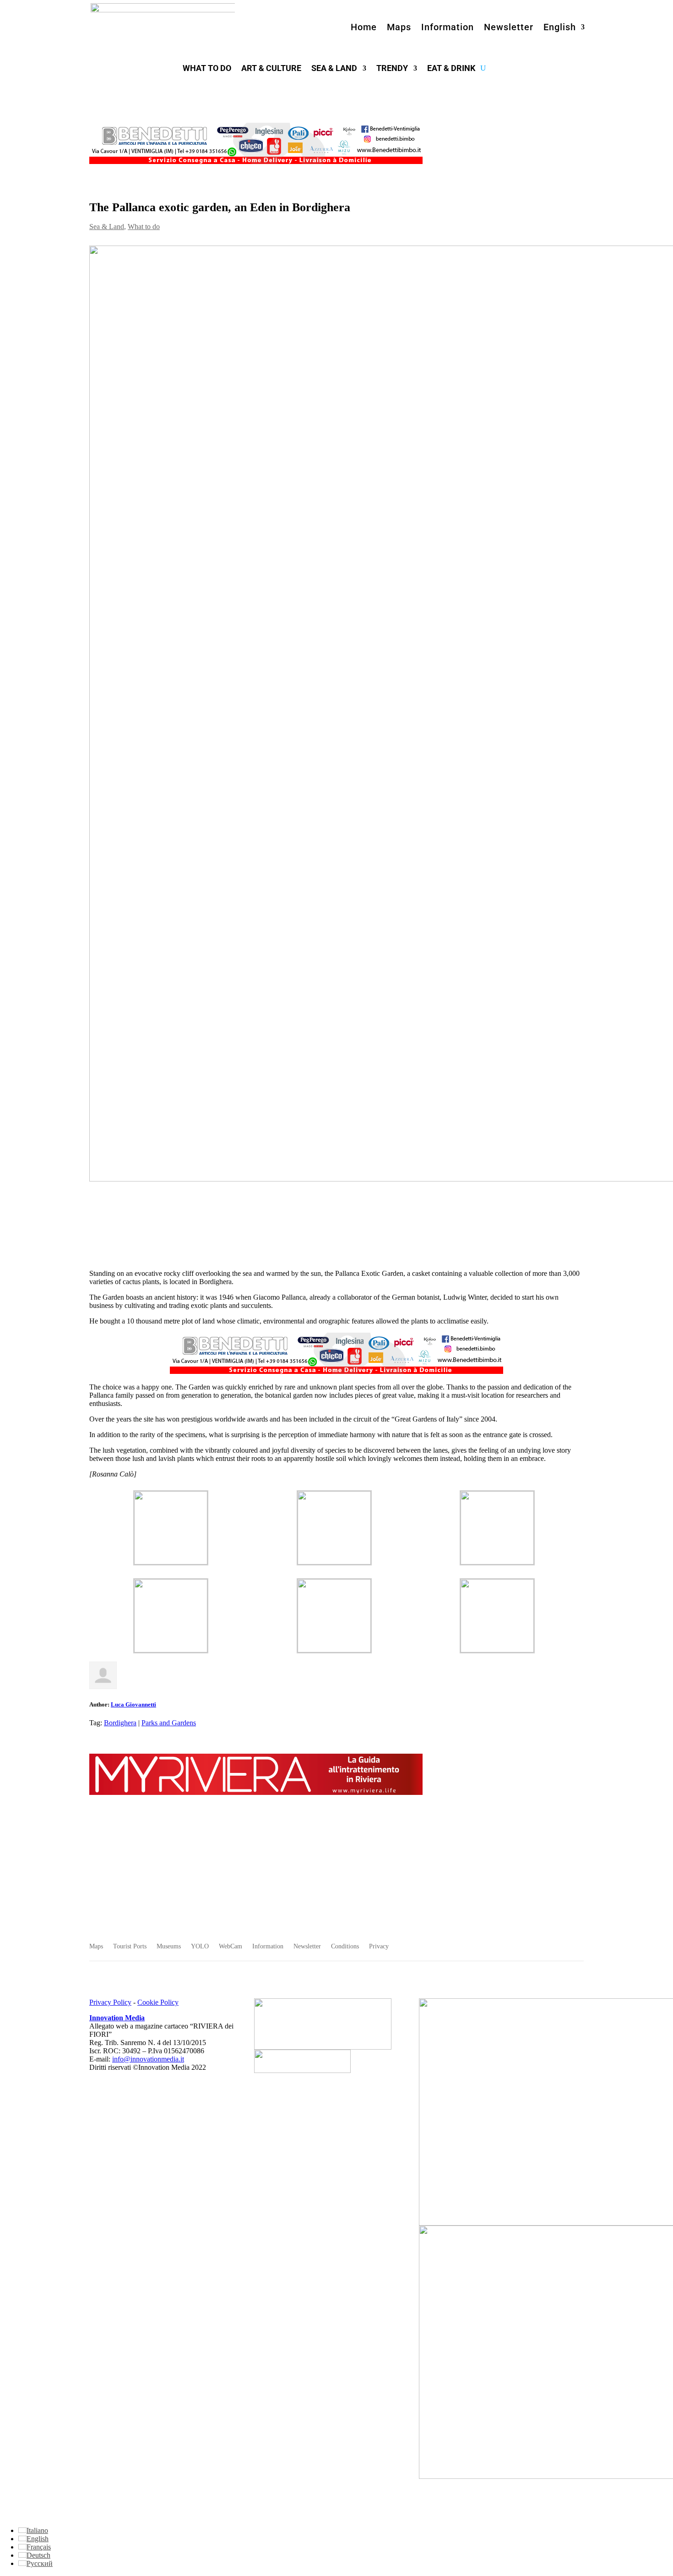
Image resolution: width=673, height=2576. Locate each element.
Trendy (392, 69)
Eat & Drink (451, 69)
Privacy (379, 1947)
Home (364, 27)
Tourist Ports (130, 1947)
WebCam (231, 1947)
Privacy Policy (110, 2002)
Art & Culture (271, 69)
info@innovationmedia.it (148, 2059)
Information (448, 27)
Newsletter (509, 27)
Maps (399, 27)
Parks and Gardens (169, 1723)
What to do (207, 69)
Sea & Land (334, 69)
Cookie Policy (158, 2002)
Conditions (345, 1947)
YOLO (200, 1947)
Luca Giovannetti (133, 1704)
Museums (169, 1947)
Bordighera (120, 1723)
